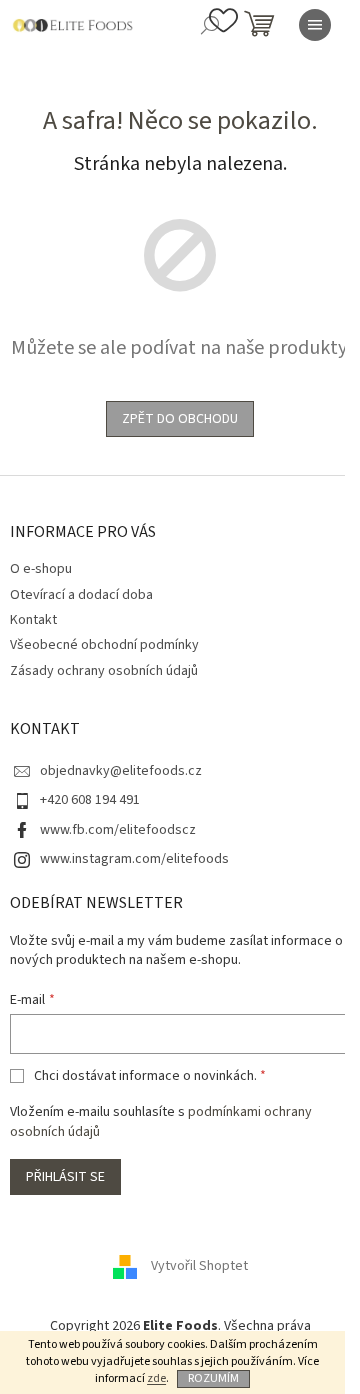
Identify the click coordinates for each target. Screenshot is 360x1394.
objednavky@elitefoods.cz (121, 771)
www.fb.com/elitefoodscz (118, 830)
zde (156, 1378)
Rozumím (213, 1378)
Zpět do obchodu (180, 419)
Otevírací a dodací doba (81, 595)
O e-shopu (41, 569)
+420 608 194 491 (90, 800)
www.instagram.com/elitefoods (134, 859)
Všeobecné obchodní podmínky (104, 645)
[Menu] (315, 25)
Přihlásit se (65, 1177)
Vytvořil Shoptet (199, 1266)
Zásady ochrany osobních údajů (104, 671)
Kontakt (33, 620)
